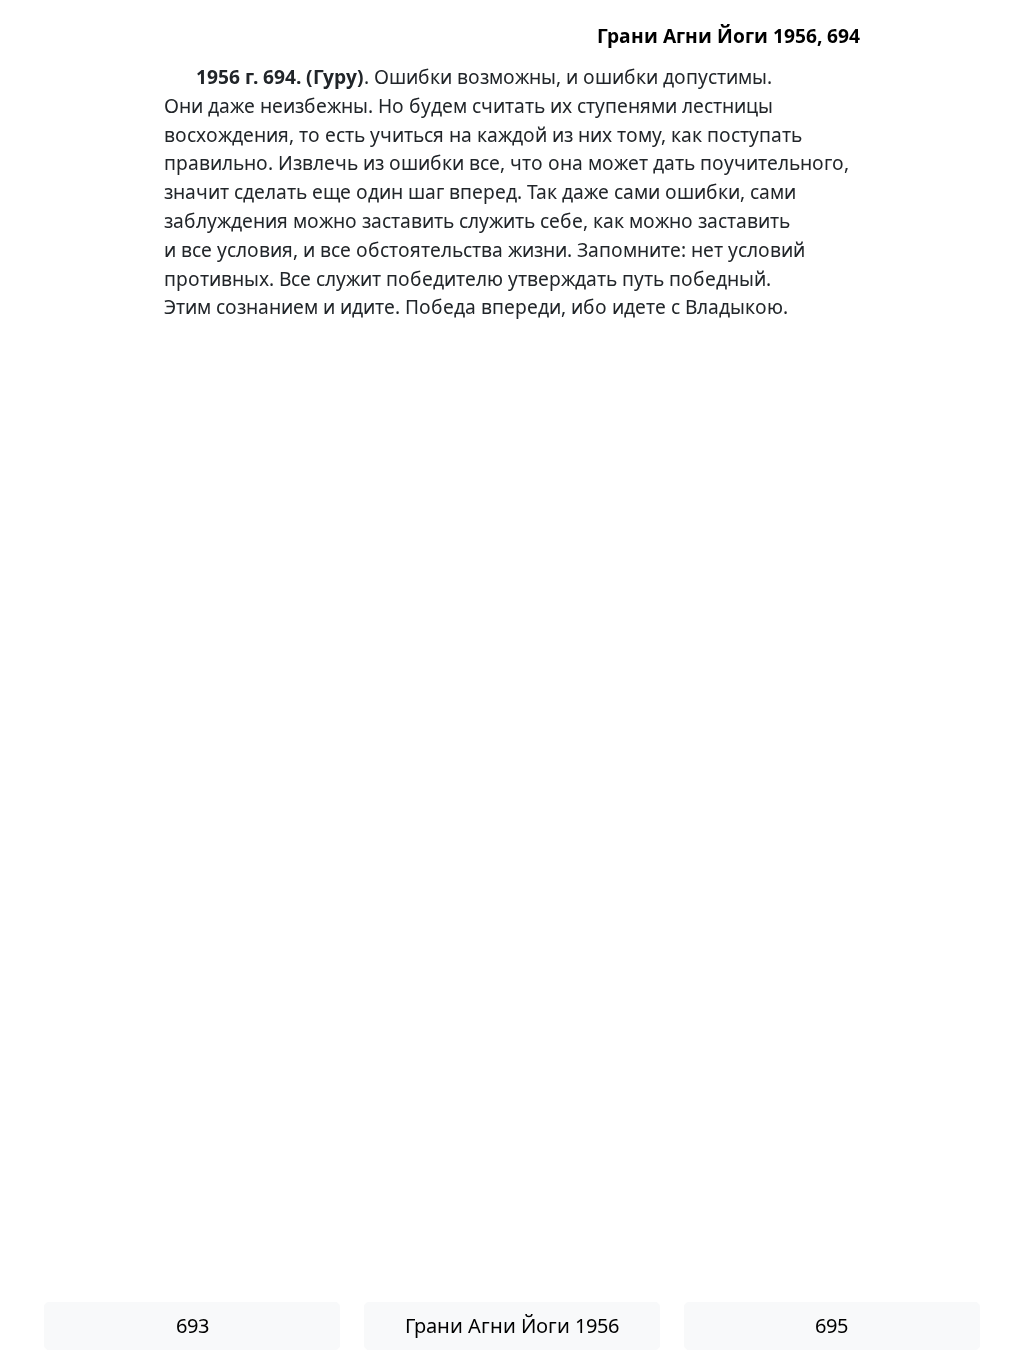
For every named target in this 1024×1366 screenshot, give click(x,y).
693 (192, 1325)
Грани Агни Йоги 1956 (512, 1325)
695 (831, 1325)
